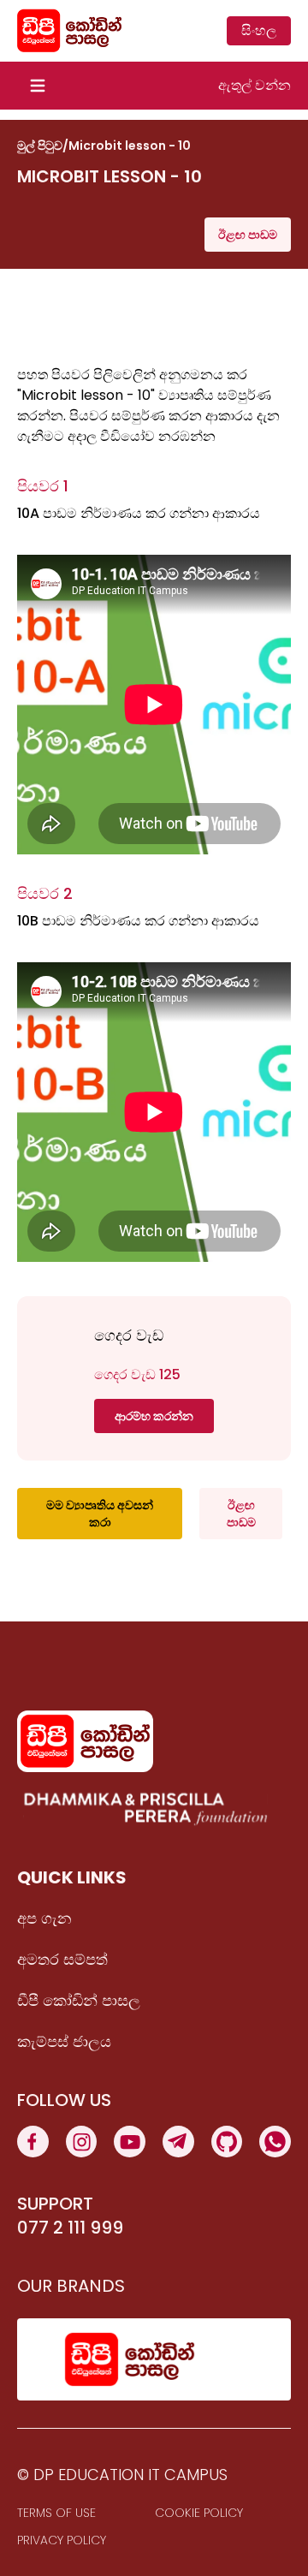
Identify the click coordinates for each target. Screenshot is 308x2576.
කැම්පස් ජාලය (64, 2041)
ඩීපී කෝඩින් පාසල (79, 2000)
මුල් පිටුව (40, 146)
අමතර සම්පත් (62, 1959)
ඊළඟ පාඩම (248, 235)
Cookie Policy (199, 2513)
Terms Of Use (56, 2513)
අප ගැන (44, 1918)
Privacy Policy (62, 2540)
